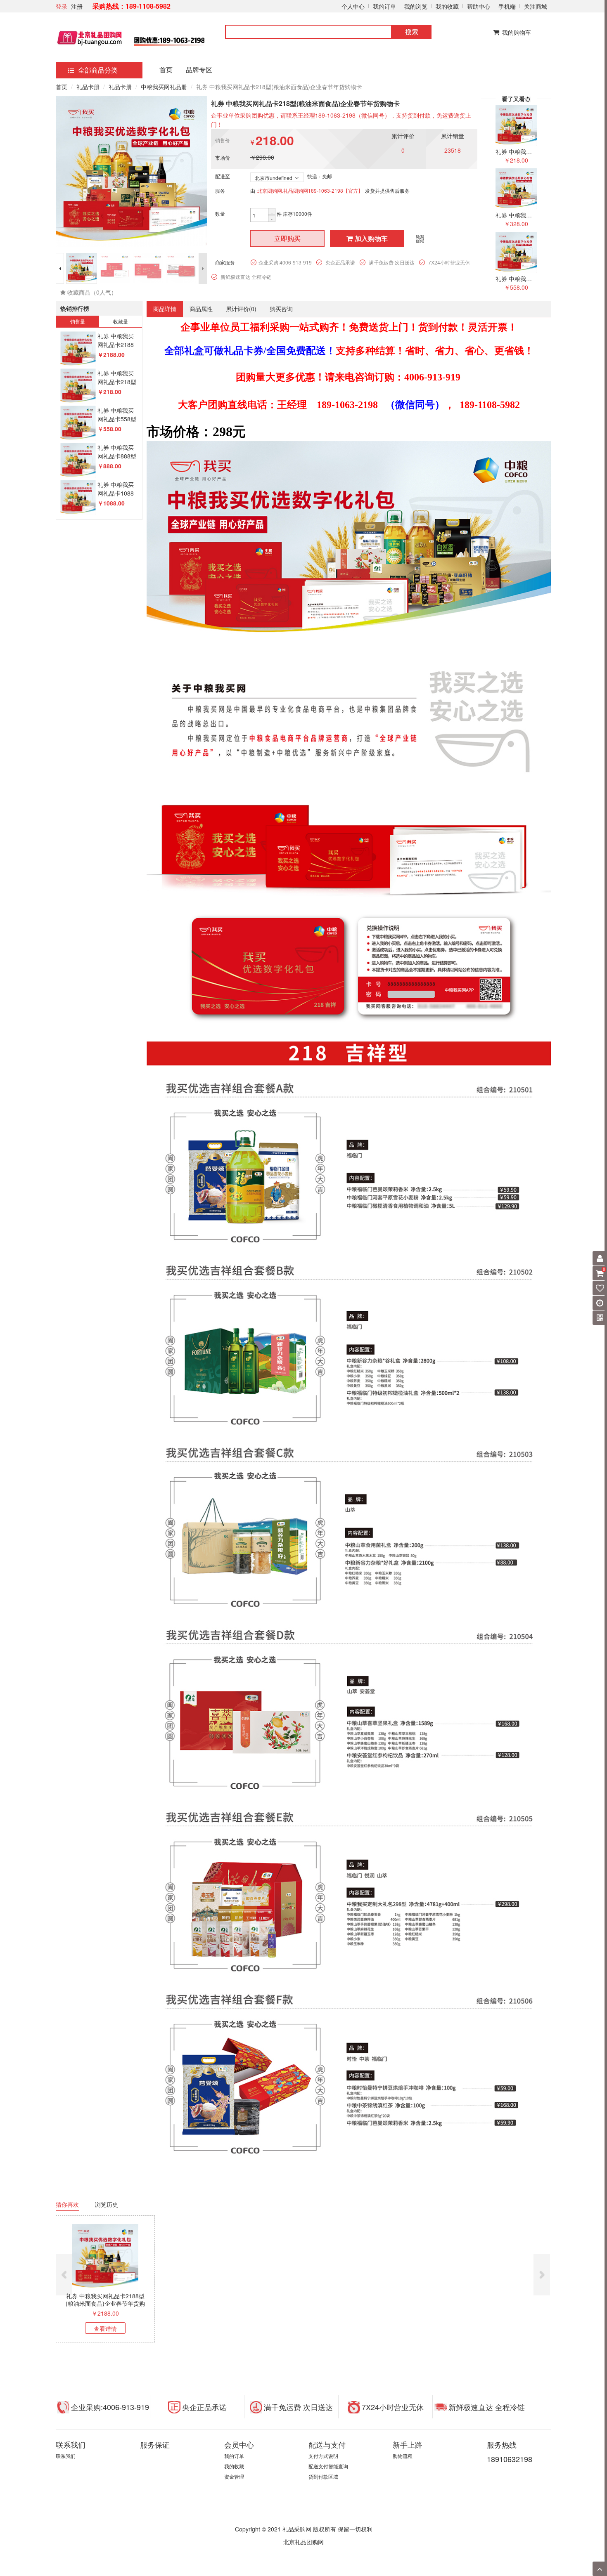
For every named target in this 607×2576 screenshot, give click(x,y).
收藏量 (121, 321)
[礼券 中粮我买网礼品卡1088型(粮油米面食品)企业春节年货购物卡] (78, 498)
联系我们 (66, 2456)
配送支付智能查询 (328, 2466)
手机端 (507, 6)
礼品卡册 (88, 87)
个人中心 (353, 6)
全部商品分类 (98, 70)
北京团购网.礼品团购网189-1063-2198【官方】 (310, 190)
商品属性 (201, 309)
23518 (453, 150)
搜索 (412, 32)
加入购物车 (371, 238)
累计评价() (241, 309)
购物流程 (403, 2456)
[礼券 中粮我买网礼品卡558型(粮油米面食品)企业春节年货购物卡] (78, 424)
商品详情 (165, 309)
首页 (166, 70)
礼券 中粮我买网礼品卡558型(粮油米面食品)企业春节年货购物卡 (303, 2303)
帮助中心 (479, 6)
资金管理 (234, 2476)
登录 (62, 6)
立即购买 (287, 238)
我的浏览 (416, 6)
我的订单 (384, 6)
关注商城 (536, 6)
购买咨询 (281, 309)
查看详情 (105, 2328)
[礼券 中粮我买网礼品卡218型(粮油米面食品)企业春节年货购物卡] (78, 386)
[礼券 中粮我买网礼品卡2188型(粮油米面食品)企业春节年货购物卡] (78, 349)
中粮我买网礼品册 (164, 87)
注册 (77, 6)
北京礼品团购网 (303, 2542)
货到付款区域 (323, 2476)
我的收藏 (447, 6)
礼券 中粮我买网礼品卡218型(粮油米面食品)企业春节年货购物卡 (105, 2303)
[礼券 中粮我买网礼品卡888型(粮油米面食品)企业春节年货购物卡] (78, 461)
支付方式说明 (323, 2456)
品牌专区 (199, 70)
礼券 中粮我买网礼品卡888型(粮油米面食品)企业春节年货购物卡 (401, 2303)
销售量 (78, 321)
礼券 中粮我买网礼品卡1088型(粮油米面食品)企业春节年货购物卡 (500, 2303)
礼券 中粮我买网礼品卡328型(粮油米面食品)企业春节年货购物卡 (204, 2303)
